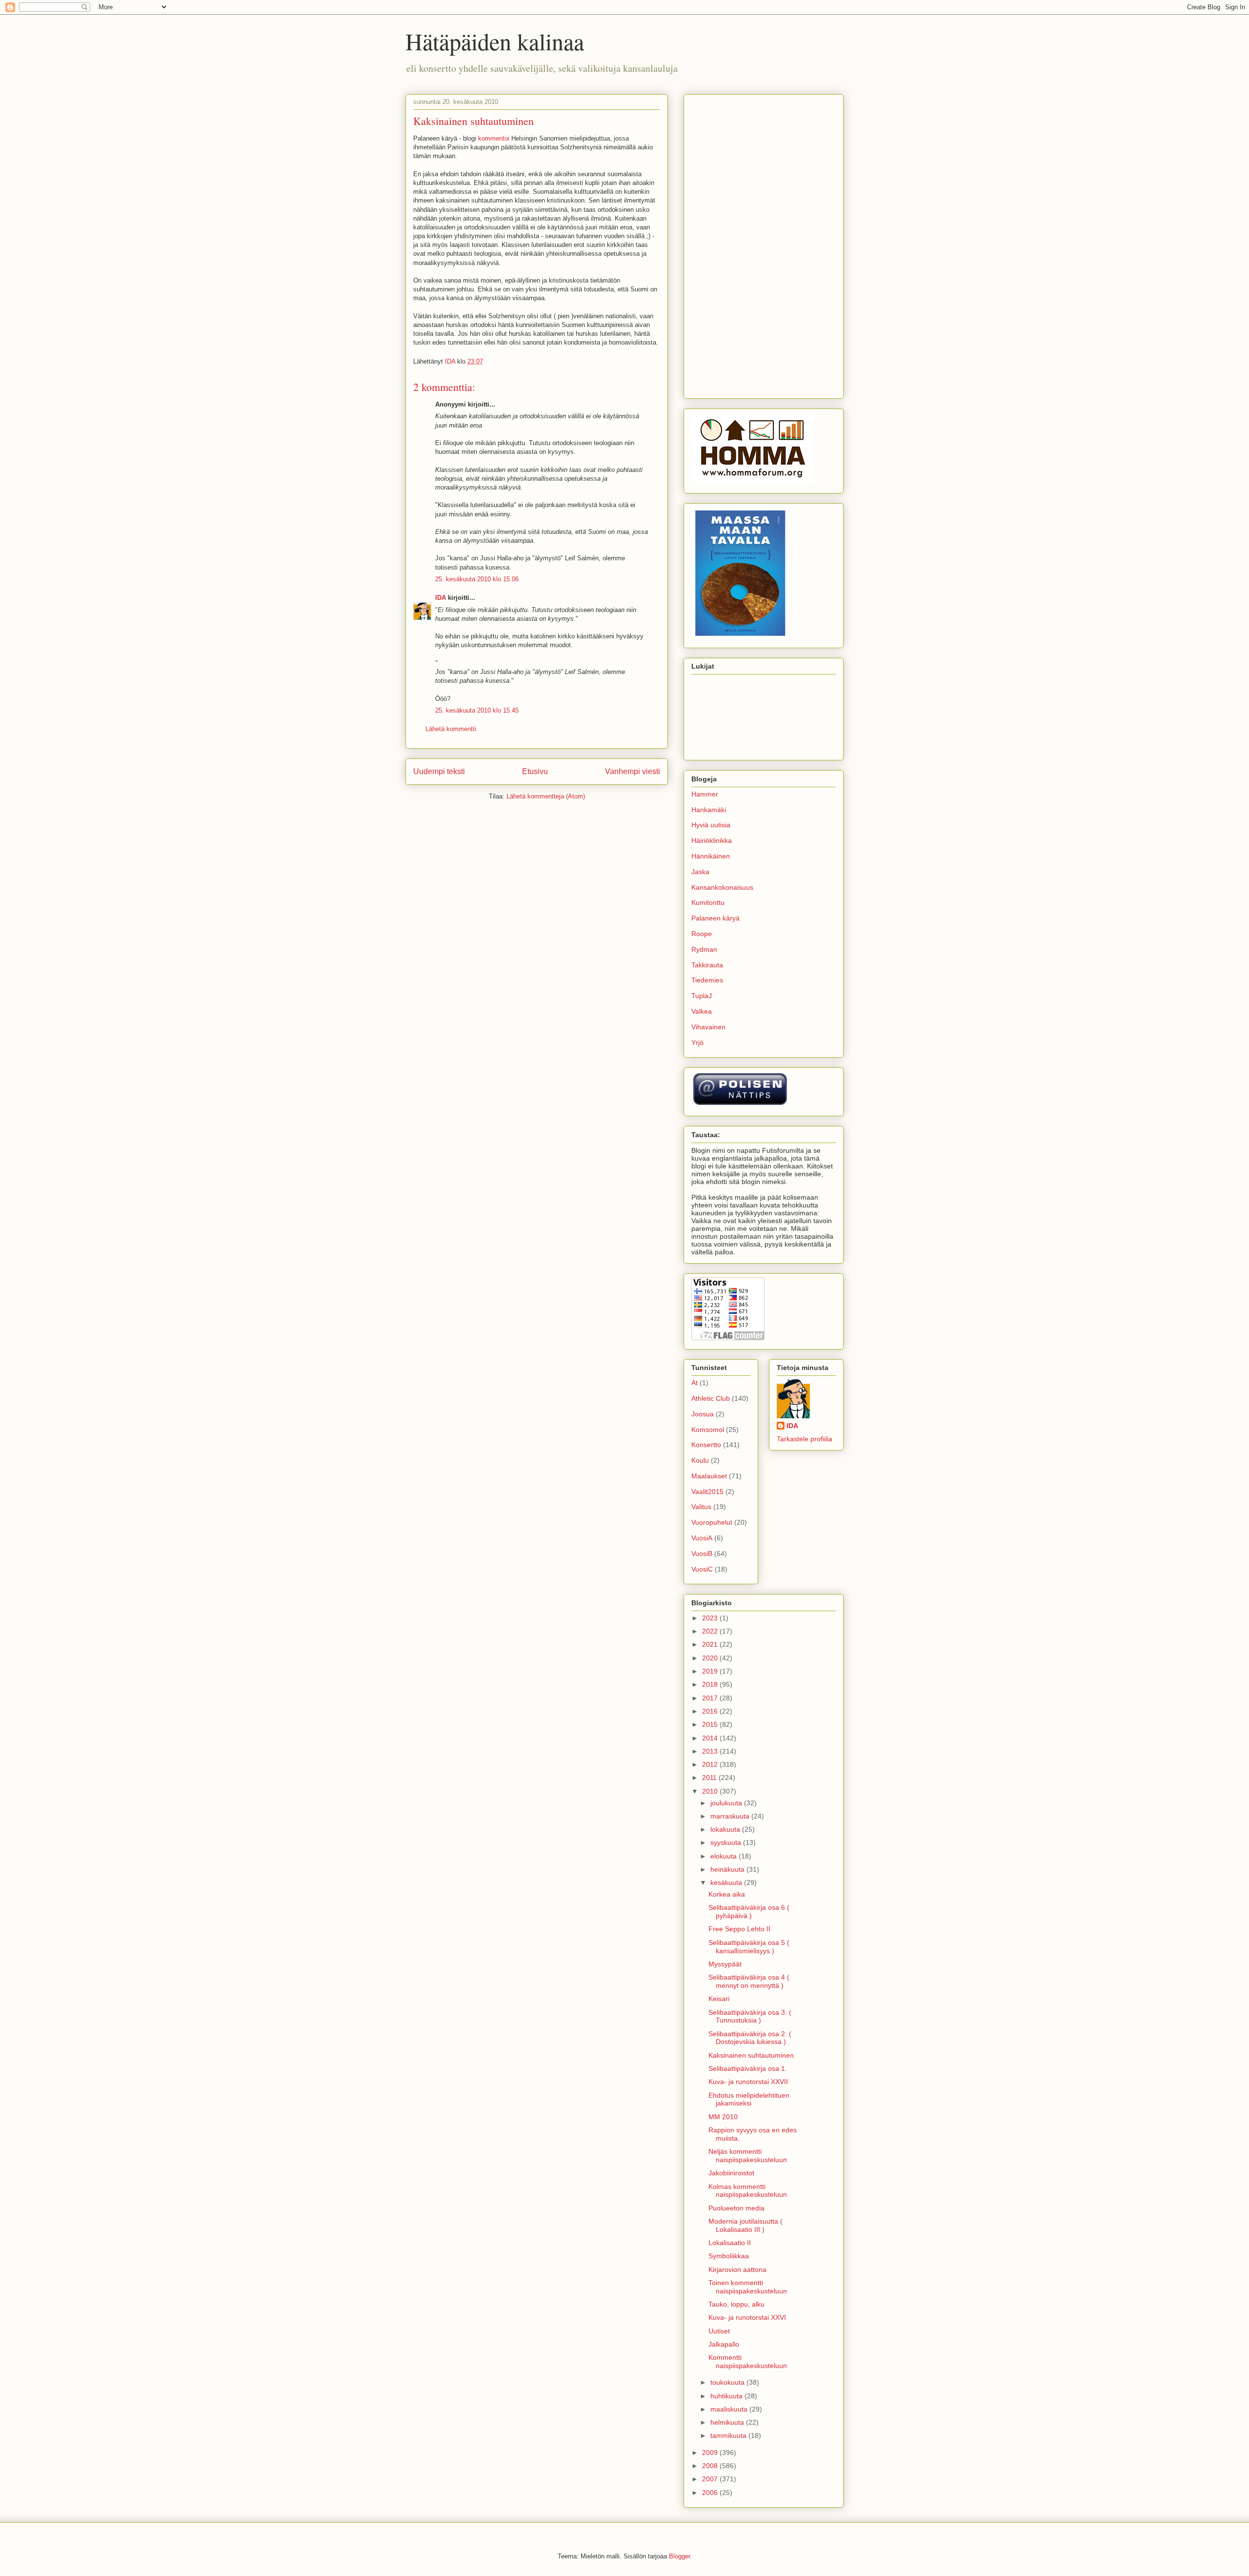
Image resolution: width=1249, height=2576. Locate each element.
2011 (710, 1778)
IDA (441, 598)
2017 (711, 1698)
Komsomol (708, 1430)
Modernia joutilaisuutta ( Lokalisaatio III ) (745, 2225)
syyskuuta (727, 1842)
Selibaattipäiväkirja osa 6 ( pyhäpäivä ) (749, 1912)
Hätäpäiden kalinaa (495, 41)
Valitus (701, 1507)
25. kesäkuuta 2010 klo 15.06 (477, 579)
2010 (711, 1791)
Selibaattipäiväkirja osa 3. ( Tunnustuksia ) (750, 2016)
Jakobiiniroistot (731, 2173)
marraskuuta (731, 1816)
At (695, 1383)
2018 (711, 1684)
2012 (711, 1764)
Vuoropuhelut (712, 1522)
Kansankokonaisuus (722, 887)
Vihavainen (708, 1027)
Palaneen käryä (715, 918)
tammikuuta (729, 2435)
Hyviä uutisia (711, 825)
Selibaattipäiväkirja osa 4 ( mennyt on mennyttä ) (749, 1981)
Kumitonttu (708, 902)
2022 (711, 1631)
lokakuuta (726, 1829)
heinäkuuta (728, 1869)
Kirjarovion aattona (737, 2269)
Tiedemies (707, 980)
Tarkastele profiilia (805, 1439)
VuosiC (702, 1569)
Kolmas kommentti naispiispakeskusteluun (748, 2191)
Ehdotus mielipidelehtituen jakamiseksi (749, 2099)
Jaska (700, 872)
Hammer (705, 794)
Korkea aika (727, 1894)
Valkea (702, 1011)
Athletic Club (711, 1398)
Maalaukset (709, 1476)
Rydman (704, 949)
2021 (711, 1644)
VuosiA (702, 1538)
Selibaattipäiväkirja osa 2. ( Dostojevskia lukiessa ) (750, 2038)
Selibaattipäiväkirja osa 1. (748, 2068)
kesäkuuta (727, 1882)
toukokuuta (728, 2382)
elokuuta (725, 1856)
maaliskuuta (730, 2409)
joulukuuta (727, 1803)
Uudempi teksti (439, 771)
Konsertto (706, 1445)
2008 (711, 2466)
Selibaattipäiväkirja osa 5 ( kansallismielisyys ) (749, 1947)
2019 (711, 1671)
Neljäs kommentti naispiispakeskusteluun (748, 2156)
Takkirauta (707, 965)
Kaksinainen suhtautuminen (751, 2055)
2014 (711, 1738)
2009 (711, 2453)
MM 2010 (723, 2117)
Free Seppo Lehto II (739, 1929)
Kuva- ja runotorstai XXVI (747, 2317)
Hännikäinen (711, 856)
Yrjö (697, 1043)
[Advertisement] (764, 245)
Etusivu (535, 771)
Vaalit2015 (707, 1492)
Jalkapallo (724, 2344)
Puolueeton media (736, 2208)
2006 (711, 2493)
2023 (711, 1618)
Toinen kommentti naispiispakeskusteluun (748, 2287)
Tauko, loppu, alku (736, 2304)
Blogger (679, 2556)
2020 (711, 1658)
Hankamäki (709, 810)
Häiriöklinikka (712, 840)
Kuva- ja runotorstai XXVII (748, 2082)
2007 (711, 2479)
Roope (702, 934)
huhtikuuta (727, 2396)
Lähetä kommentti (451, 729)
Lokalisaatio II (730, 2243)
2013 (711, 1751)
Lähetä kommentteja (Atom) (546, 796)
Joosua (703, 1414)
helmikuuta (728, 2422)
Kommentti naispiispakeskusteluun (748, 2361)
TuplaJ (702, 996)
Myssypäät (725, 1964)
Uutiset (719, 2331)
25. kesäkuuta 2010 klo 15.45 (477, 710)
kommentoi (494, 138)
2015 (711, 1724)
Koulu (700, 1460)
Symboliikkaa (729, 2256)
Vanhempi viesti (633, 771)
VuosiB (702, 1554)
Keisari (719, 1999)
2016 (711, 1711)
